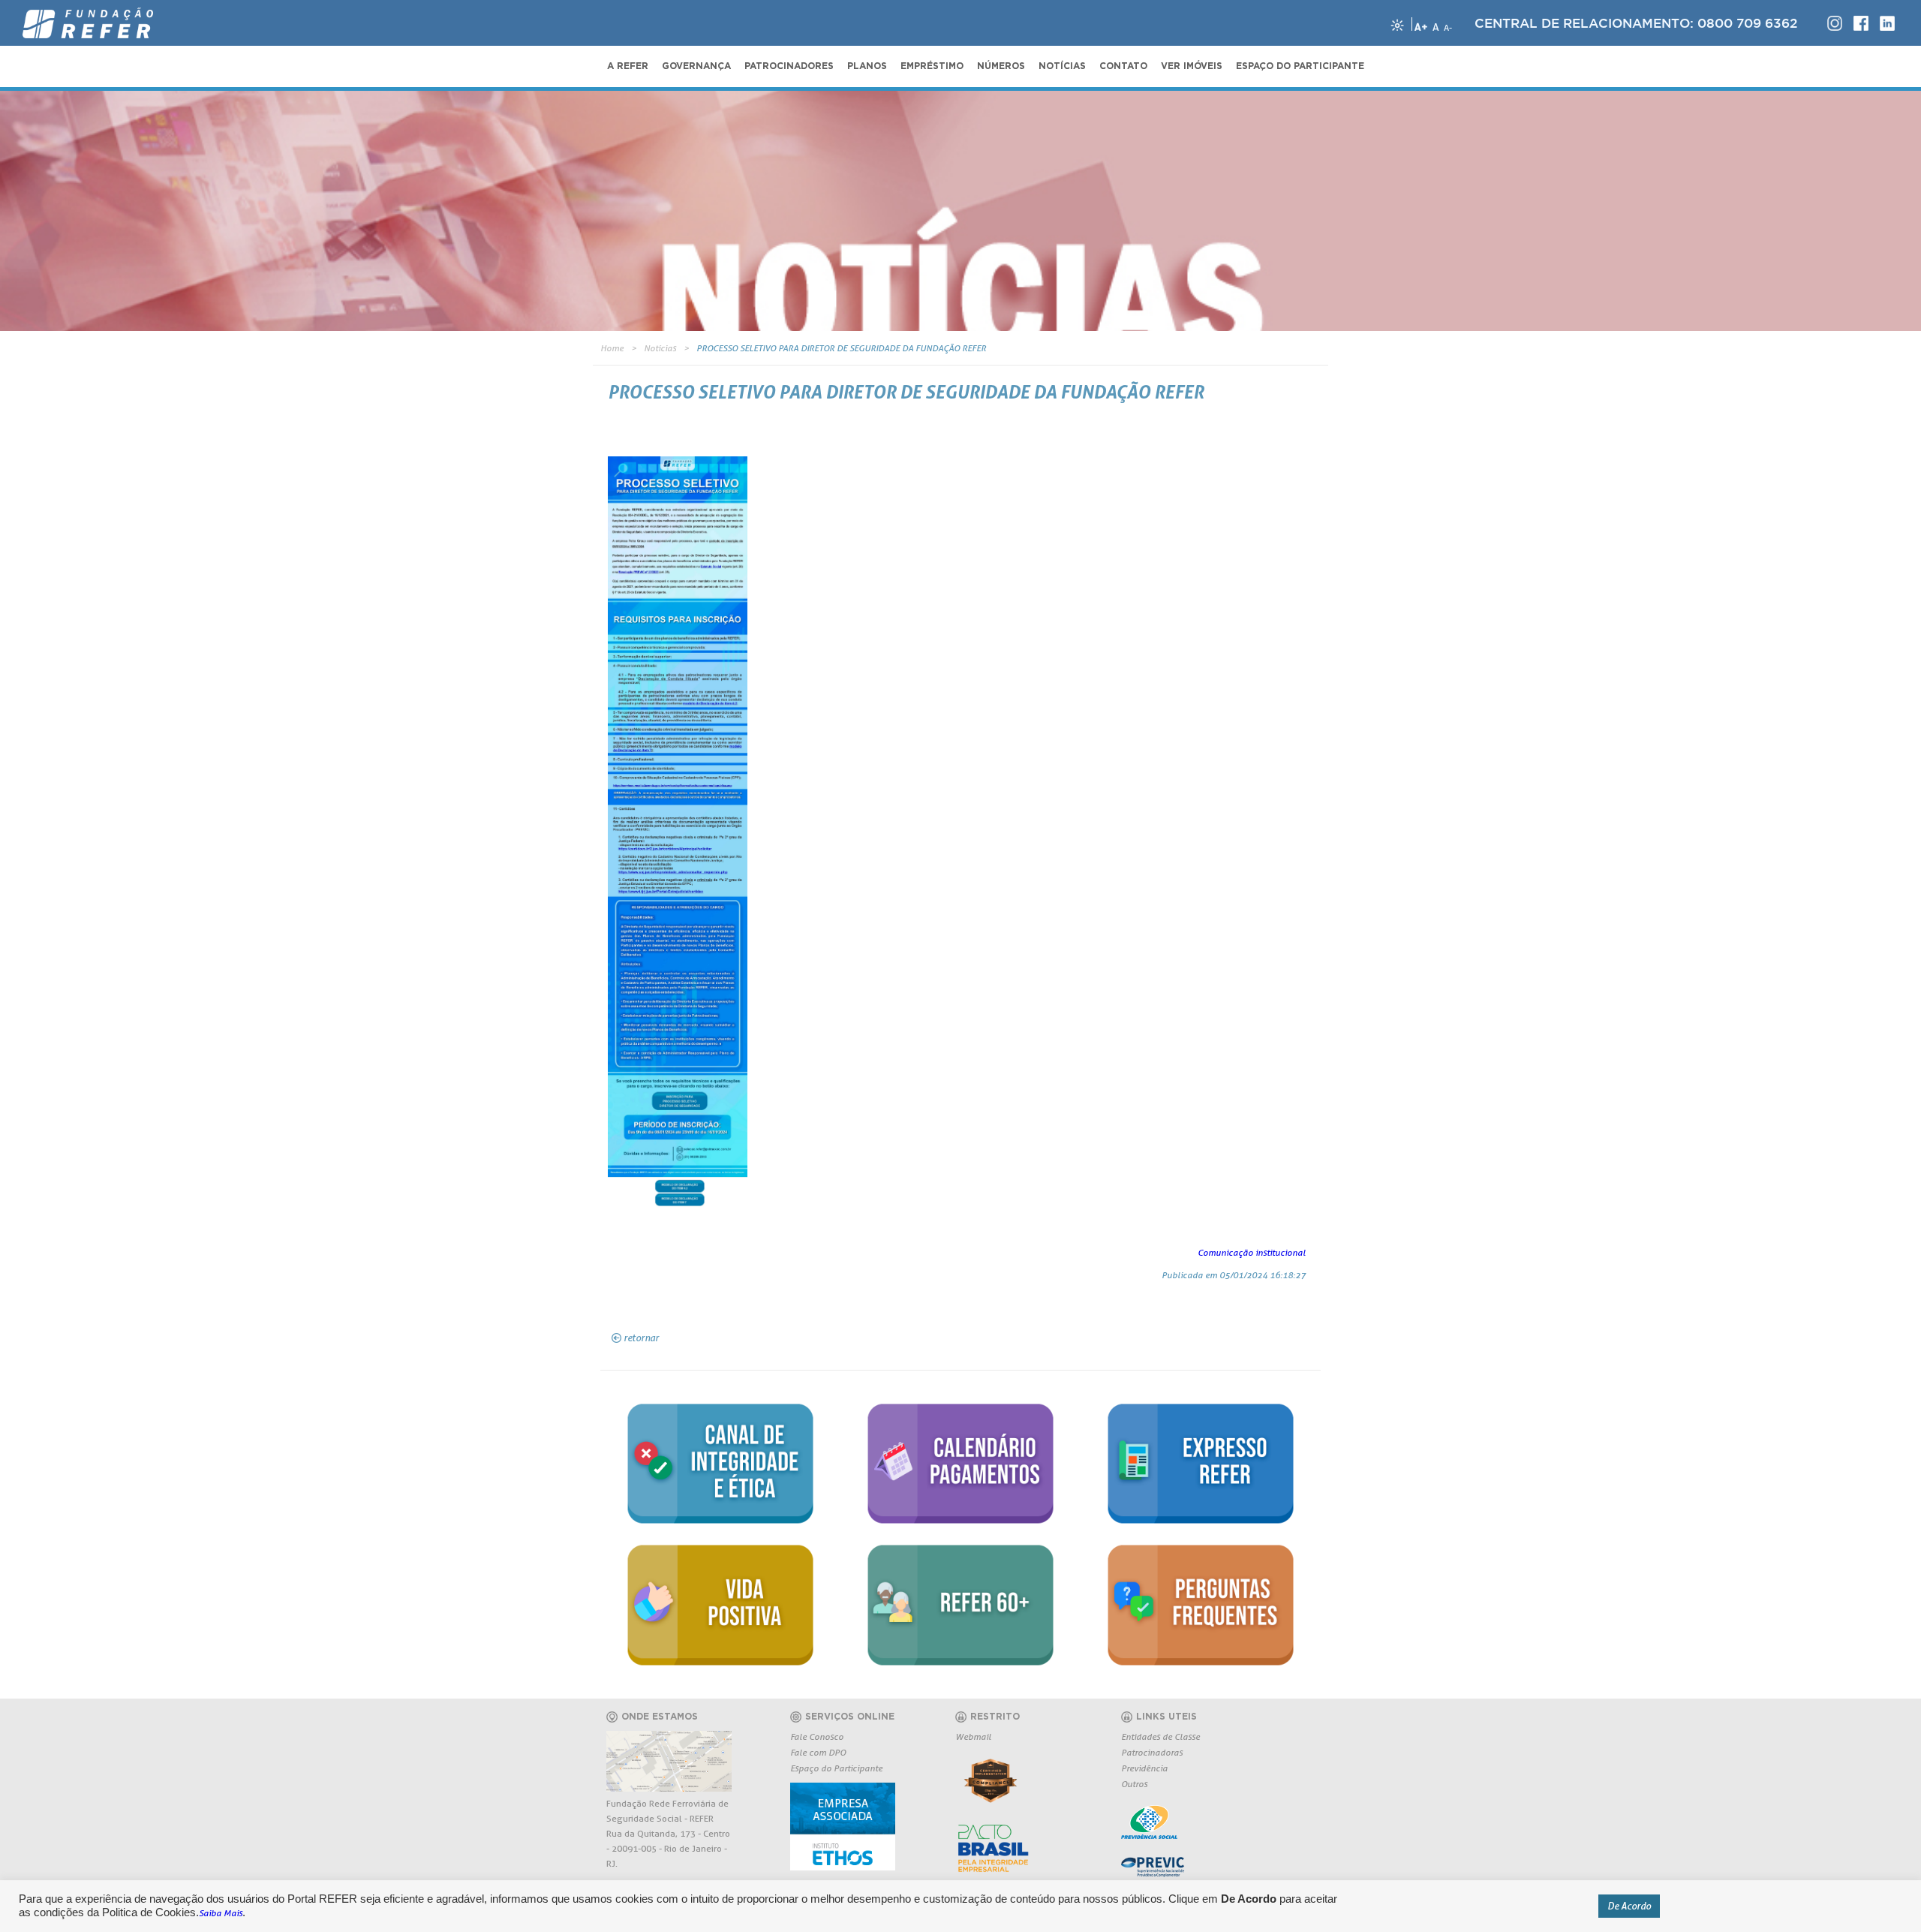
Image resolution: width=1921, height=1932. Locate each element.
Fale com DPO (818, 1752)
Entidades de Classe (1160, 1736)
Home (612, 348)
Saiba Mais (221, 1913)
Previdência (1144, 1768)
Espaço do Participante (836, 1768)
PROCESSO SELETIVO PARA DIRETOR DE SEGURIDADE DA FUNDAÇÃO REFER (841, 348)
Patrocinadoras (1152, 1752)
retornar (641, 1338)
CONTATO (1123, 66)
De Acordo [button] (1629, 1906)
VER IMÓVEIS (1192, 66)
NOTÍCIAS (1062, 66)
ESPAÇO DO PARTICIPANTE (1300, 66)
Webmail (973, 1736)
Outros (1134, 1784)
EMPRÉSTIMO (932, 66)
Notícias (660, 348)
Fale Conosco (817, 1736)
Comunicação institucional (1252, 1252)
